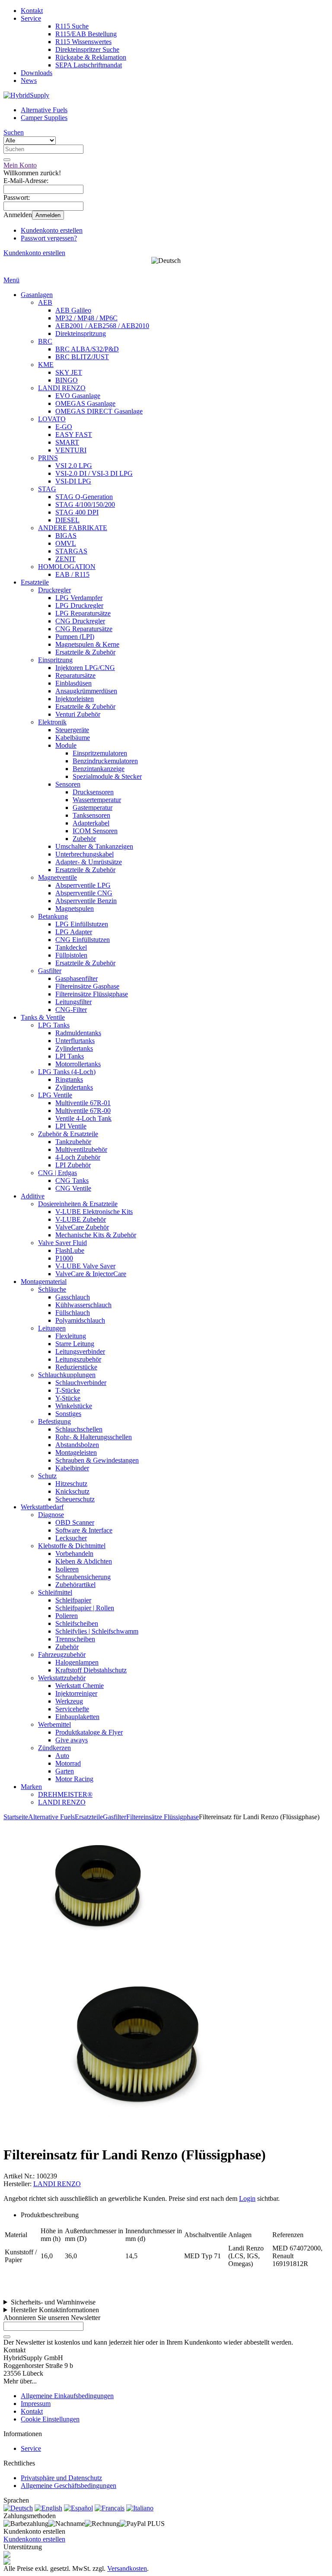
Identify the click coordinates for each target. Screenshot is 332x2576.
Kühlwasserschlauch (83, 1305)
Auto (62, 1756)
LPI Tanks (70, 1056)
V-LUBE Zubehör (81, 1219)
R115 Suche (72, 26)
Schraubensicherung (83, 1577)
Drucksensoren (93, 792)
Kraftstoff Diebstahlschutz (91, 1670)
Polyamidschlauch (80, 1320)
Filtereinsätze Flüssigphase (92, 994)
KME (46, 365)
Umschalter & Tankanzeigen (94, 846)
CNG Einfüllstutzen (83, 940)
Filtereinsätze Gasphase (87, 986)
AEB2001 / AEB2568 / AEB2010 (102, 326)
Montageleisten (76, 1452)
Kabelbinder (72, 1468)
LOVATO (52, 419)
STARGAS (71, 551)
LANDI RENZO (62, 388)
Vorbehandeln (74, 1554)
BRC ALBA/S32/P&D (87, 349)
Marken (31, 1787)
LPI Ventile (71, 1126)
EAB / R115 (72, 574)
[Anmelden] (7, 2337)
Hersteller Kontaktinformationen (55, 2310)
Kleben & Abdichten (84, 1561)
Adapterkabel (91, 823)
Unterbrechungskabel (85, 854)
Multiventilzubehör (81, 1149)
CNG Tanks (72, 1181)
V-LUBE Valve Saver (85, 1266)
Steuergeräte (72, 730)
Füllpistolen (71, 955)
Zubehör (84, 839)
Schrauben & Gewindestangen (97, 1460)
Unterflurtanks (75, 1041)
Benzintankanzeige (99, 769)
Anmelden (48, 215)
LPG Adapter (74, 932)
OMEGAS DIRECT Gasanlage (99, 411)
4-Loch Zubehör (78, 1157)
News (29, 81)
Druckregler (54, 590)
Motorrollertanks (78, 1064)
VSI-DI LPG (73, 481)
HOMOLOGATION (67, 567)
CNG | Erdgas (57, 1173)
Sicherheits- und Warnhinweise (53, 2302)
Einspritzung (55, 660)
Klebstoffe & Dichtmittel (72, 1546)
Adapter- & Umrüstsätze (89, 862)
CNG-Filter (71, 1010)
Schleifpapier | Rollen (85, 1608)
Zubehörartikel (75, 1585)
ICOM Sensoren (95, 831)
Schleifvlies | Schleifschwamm (97, 1631)
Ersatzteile (35, 582)
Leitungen (52, 1328)
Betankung (53, 916)
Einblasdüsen (73, 683)
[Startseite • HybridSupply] (26, 95)
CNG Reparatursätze (84, 629)
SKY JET (69, 372)
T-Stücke (68, 1390)
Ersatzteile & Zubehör (85, 652)
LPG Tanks (54, 1025)
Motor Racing (74, 1779)
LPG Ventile (55, 1095)
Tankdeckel (71, 947)
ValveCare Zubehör (82, 1227)
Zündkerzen (54, 1748)
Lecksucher (71, 1538)
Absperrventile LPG (83, 885)
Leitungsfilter (73, 1002)
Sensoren (68, 784)
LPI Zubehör (73, 1165)
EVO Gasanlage (78, 396)
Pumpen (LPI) (75, 637)
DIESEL (67, 520)
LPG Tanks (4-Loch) (67, 1072)
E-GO (64, 427)
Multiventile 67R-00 (83, 1111)
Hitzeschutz (71, 1484)
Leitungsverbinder (80, 1351)
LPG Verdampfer (79, 598)
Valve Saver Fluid (62, 1243)
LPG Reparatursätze (83, 613)
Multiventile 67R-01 (83, 1103)
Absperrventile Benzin (86, 901)
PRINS (48, 458)
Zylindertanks (74, 1048)
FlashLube (70, 1250)
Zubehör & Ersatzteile (68, 1134)
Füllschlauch (73, 1313)
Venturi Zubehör (78, 714)
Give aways (72, 1740)
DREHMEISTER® (65, 1794)
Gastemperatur (93, 808)
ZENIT (65, 559)
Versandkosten (127, 2568)
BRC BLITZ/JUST (82, 357)
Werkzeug (69, 1701)
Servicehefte (72, 1709)
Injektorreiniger (76, 1693)
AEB (45, 302)
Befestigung (54, 1421)
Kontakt (32, 11)
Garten (65, 1771)
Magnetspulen (75, 909)
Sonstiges (68, 1414)
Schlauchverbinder (81, 1383)
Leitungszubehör (78, 1359)
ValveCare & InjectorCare (91, 1274)
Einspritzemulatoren (100, 753)
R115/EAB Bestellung (86, 34)
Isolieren (67, 1569)
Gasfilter (50, 971)
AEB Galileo (73, 310)
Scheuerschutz (75, 1499)
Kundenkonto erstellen (52, 230)
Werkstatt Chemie (80, 1686)
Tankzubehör (73, 1142)
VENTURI (71, 450)
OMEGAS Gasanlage (85, 403)
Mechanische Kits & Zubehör (96, 1235)
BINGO (67, 380)
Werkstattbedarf (42, 1507)
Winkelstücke (74, 1406)
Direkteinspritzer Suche (87, 49)
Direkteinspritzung (81, 333)
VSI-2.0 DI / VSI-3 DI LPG (94, 473)
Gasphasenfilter (77, 978)
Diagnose (51, 1515)
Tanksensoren (91, 815)
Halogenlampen (77, 1662)
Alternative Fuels (44, 110)
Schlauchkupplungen (67, 1375)
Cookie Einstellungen (50, 2419)
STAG (47, 489)
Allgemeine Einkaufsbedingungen (67, 2396)
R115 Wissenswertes (83, 42)
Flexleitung (71, 1336)
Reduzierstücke (76, 1367)
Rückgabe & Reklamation (91, 57)
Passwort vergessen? (49, 238)
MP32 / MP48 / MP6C (86, 318)
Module (66, 745)
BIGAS (66, 536)
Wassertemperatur (97, 800)
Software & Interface (84, 1530)
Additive (33, 1196)
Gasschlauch (73, 1297)
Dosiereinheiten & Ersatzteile (78, 1204)
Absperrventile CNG (84, 893)
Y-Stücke (68, 1398)
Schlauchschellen (79, 1429)
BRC (45, 341)
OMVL (66, 543)
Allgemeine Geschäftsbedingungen (69, 2486)
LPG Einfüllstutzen (82, 924)
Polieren (67, 1616)
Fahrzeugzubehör (62, 1655)
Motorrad (68, 1763)
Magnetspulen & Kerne (87, 644)
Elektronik (52, 722)
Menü (11, 280)
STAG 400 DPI (77, 512)
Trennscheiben (75, 1639)
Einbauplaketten (77, 1717)
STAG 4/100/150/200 (85, 504)
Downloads (37, 73)
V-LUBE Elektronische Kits (94, 1212)
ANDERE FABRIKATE (73, 528)
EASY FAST (74, 435)
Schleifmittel (55, 1592)
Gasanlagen (37, 295)
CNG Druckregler (80, 621)
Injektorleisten (75, 699)
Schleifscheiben (77, 1623)
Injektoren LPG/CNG (85, 668)
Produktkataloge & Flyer (89, 1732)
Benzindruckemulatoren (105, 761)
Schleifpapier (73, 1600)
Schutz (47, 1476)
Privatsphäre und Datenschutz (61, 2478)
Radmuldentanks (78, 1033)
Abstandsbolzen (77, 1445)
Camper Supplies (44, 118)
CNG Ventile (73, 1188)
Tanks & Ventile (43, 1017)
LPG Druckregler (79, 605)
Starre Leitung (75, 1344)
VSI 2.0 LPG (74, 466)
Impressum (36, 2404)
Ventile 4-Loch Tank (83, 1118)
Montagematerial (44, 1282)
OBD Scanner (75, 1522)
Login (247, 2198)
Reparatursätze (75, 675)
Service (31, 18)
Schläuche (52, 1289)
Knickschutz (72, 1491)
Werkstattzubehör (62, 1678)
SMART (67, 442)
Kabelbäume (73, 738)
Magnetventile (57, 877)
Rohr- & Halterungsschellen (94, 1437)
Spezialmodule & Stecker (107, 776)
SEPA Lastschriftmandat (89, 65)
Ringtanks (69, 1079)
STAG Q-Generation (84, 497)
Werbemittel (54, 1724)
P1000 (64, 1258)
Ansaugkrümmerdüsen (86, 691)
